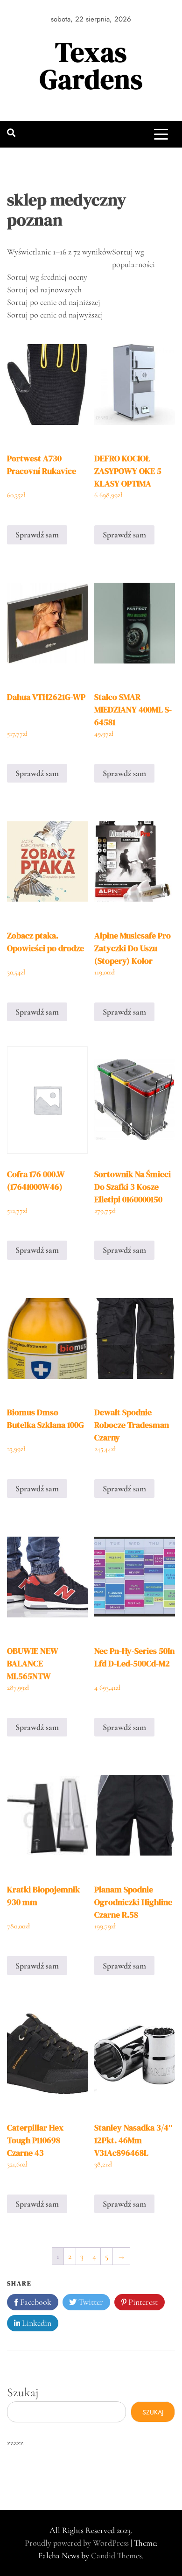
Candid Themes (116, 2555)
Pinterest (142, 2302)
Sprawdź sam (37, 535)
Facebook (35, 2302)
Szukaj (23, 2392)
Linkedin (36, 2323)
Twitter (90, 2302)
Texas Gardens (91, 66)
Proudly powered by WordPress (78, 2543)
